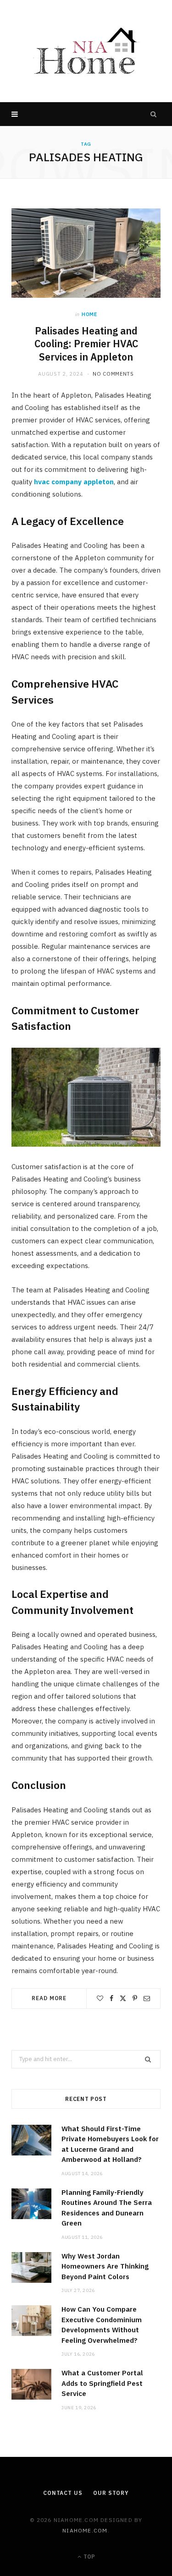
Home (89, 314)
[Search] (154, 114)
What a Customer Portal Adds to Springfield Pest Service (102, 2383)
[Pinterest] (135, 1998)
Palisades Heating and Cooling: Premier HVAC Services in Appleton (86, 344)
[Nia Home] (86, 51)
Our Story (111, 2493)
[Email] (147, 1998)
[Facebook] (111, 1998)
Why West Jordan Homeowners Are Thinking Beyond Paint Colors (105, 2266)
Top (89, 2557)
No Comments (113, 374)
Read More (49, 1998)
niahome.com (85, 2530)
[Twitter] (123, 1998)
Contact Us (63, 2493)
